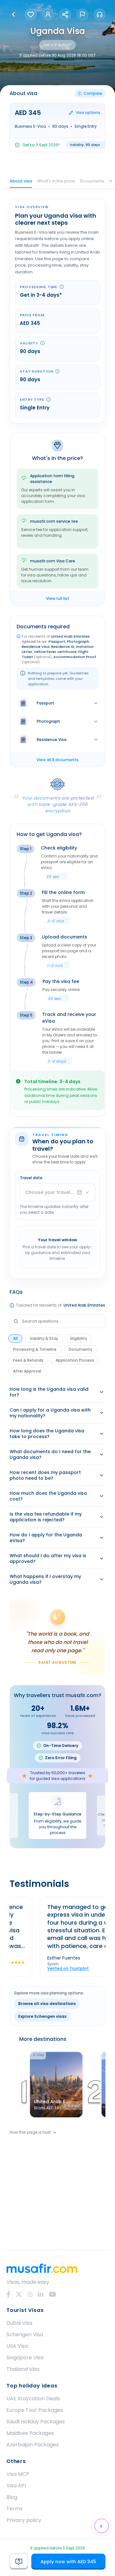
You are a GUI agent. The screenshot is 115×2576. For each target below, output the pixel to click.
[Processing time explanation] (62, 287)
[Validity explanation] (42, 343)
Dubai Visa (19, 2323)
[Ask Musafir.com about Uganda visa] (102, 2526)
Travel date (31, 1178)
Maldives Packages (30, 2433)
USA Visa (17, 2346)
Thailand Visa (23, 2369)
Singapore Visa (25, 2358)
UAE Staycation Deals (33, 2399)
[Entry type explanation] (49, 399)
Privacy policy (24, 2520)
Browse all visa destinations (47, 2004)
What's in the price (56, 181)
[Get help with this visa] (19, 2562)
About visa (21, 181)
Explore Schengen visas (42, 2016)
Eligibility (79, 1338)
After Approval (27, 1371)
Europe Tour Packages (35, 2410)
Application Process (75, 1360)
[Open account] (48, 14)
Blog (12, 2497)
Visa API (16, 2486)
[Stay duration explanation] (57, 371)
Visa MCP (18, 2474)
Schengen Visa (25, 2334)
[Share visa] (65, 14)
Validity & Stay (44, 1338)
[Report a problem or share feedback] (82, 14)
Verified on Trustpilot (50, 1968)
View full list (58, 598)
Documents (92, 181)
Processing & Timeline (35, 1349)
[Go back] (13, 14)
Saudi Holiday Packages (36, 2422)
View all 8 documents (57, 760)
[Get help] (100, 14)
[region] (57, 1937)
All (15, 1338)
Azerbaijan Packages (33, 2445)
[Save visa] (31, 14)
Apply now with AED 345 (68, 2562)
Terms (15, 2509)
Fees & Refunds (28, 1360)
